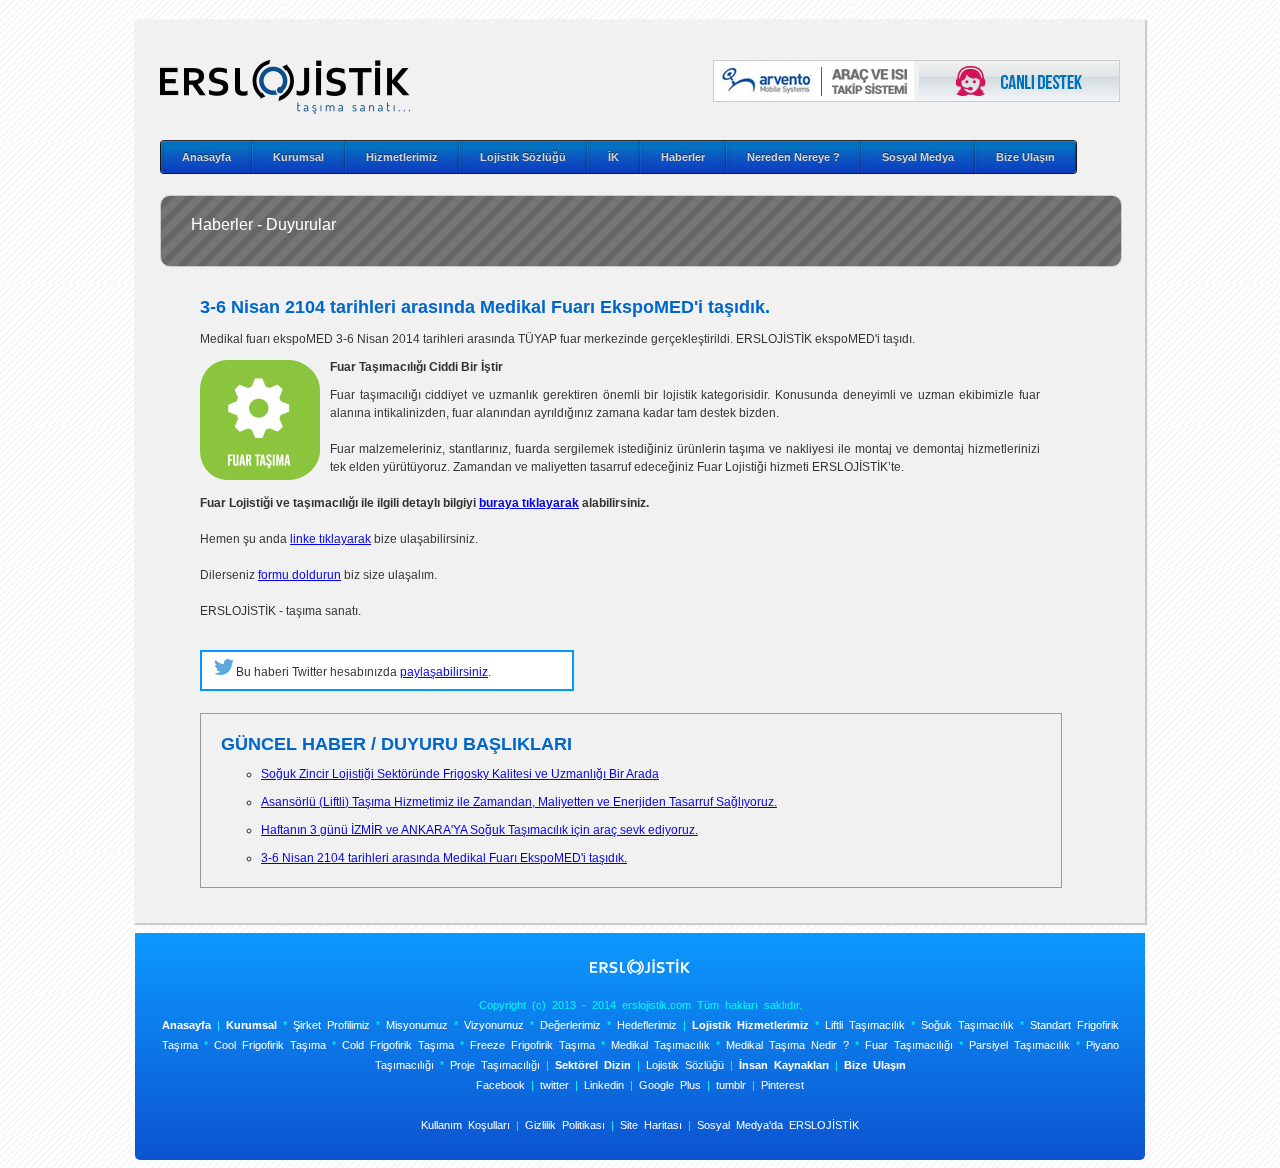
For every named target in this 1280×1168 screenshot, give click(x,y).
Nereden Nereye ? (793, 157)
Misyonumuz (417, 1025)
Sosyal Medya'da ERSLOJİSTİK (778, 1125)
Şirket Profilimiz (331, 1025)
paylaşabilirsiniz (444, 672)
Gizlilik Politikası (565, 1125)
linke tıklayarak (330, 539)
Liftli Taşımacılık (865, 1025)
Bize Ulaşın (1025, 157)
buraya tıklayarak (529, 503)
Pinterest (782, 1085)
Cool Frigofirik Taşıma (270, 1045)
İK (613, 157)
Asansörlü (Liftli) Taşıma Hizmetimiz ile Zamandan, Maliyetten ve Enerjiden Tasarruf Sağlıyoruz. (519, 802)
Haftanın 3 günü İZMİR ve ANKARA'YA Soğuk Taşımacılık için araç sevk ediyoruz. (479, 830)
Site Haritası (651, 1125)
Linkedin (604, 1085)
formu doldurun (299, 575)
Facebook (500, 1085)
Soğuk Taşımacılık (967, 1025)
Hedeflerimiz (647, 1025)
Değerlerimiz (570, 1025)
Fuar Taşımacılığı (909, 1045)
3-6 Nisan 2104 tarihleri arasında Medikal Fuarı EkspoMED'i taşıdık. (444, 858)
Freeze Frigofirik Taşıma (532, 1045)
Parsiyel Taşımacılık (1019, 1045)
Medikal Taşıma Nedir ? (787, 1045)
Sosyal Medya (918, 157)
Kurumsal (298, 157)
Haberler (683, 157)
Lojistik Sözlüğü (523, 157)
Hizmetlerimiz (402, 157)
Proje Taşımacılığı (495, 1065)
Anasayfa (206, 157)
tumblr (731, 1085)
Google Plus (670, 1085)
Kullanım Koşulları (465, 1125)
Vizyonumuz (494, 1025)
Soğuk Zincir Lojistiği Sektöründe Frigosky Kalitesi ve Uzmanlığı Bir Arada (460, 774)
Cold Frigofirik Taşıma (398, 1045)
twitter (554, 1085)
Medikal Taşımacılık (660, 1045)
